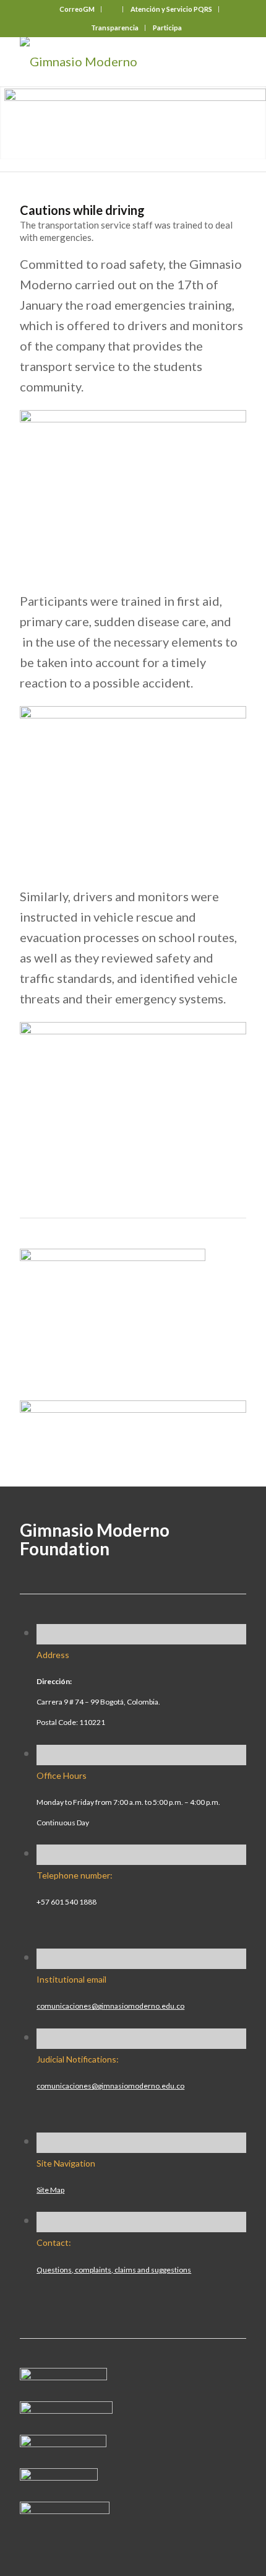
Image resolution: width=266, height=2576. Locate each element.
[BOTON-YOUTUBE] (63, 2442)
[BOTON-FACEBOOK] (63, 2375)
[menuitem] (77, 9)
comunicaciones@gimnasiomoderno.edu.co (110, 2006)
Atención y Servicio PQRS (171, 9)
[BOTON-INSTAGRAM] (66, 2409)
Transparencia (115, 28)
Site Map (50, 2190)
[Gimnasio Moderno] (110, 61)
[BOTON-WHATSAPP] (65, 2509)
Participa (167, 28)
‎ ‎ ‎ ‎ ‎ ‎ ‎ (113, 9)
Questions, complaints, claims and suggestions (114, 2270)
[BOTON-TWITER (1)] (59, 2476)
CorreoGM (77, 9)
